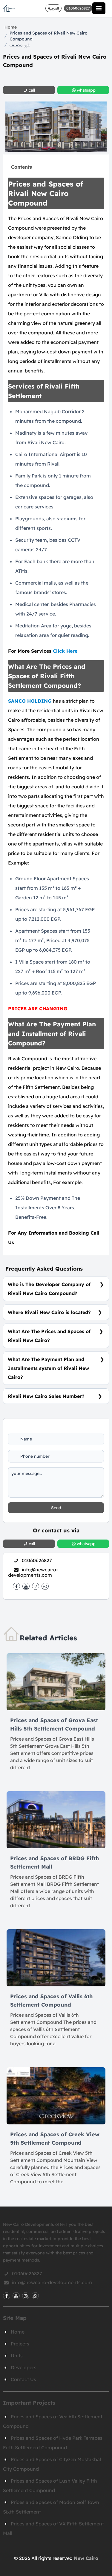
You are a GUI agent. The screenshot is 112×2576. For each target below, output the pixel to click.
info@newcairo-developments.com (33, 1572)
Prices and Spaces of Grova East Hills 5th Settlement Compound (54, 1724)
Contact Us (23, 2379)
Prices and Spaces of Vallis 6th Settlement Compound (51, 2000)
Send (56, 1508)
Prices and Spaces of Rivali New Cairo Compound (49, 36)
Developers (24, 2367)
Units (17, 2356)
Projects (20, 2344)
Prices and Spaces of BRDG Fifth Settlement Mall (55, 1862)
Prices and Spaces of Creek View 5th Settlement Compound (55, 2139)
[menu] (99, 8)
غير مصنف (20, 45)
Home (11, 27)
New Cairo (86, 2558)
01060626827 (37, 1560)
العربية (53, 8)
